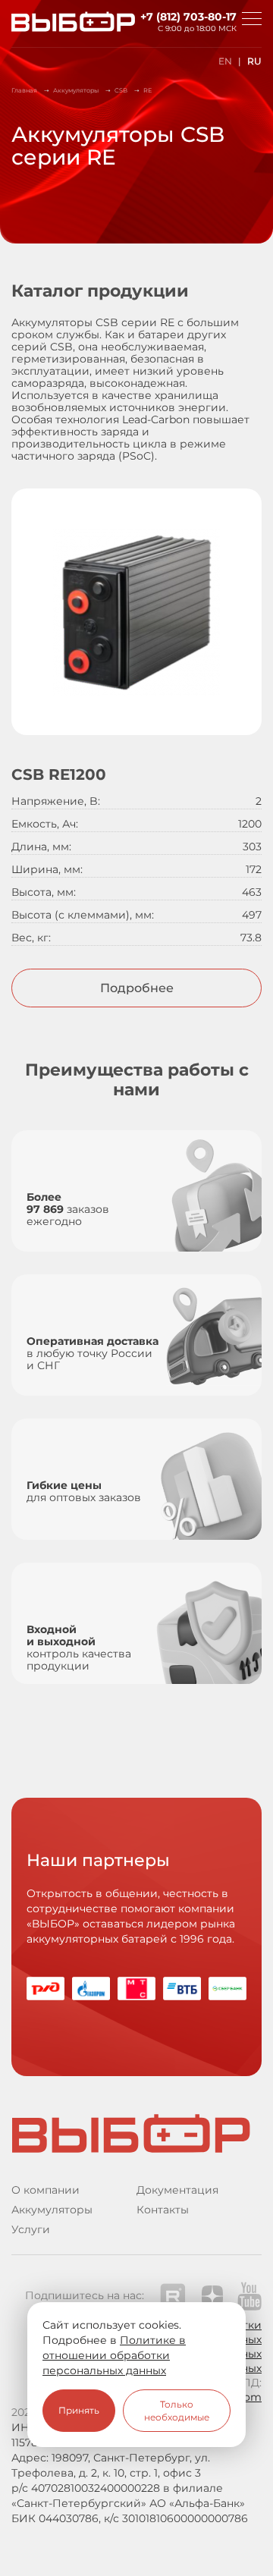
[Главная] (61, 24)
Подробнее (137, 988)
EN (225, 61)
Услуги (31, 2229)
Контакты (163, 2210)
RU (254, 61)
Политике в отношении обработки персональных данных (114, 2355)
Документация (177, 2190)
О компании (45, 2190)
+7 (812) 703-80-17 (188, 17)
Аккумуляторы (52, 2210)
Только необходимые (177, 2411)
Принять (79, 2410)
